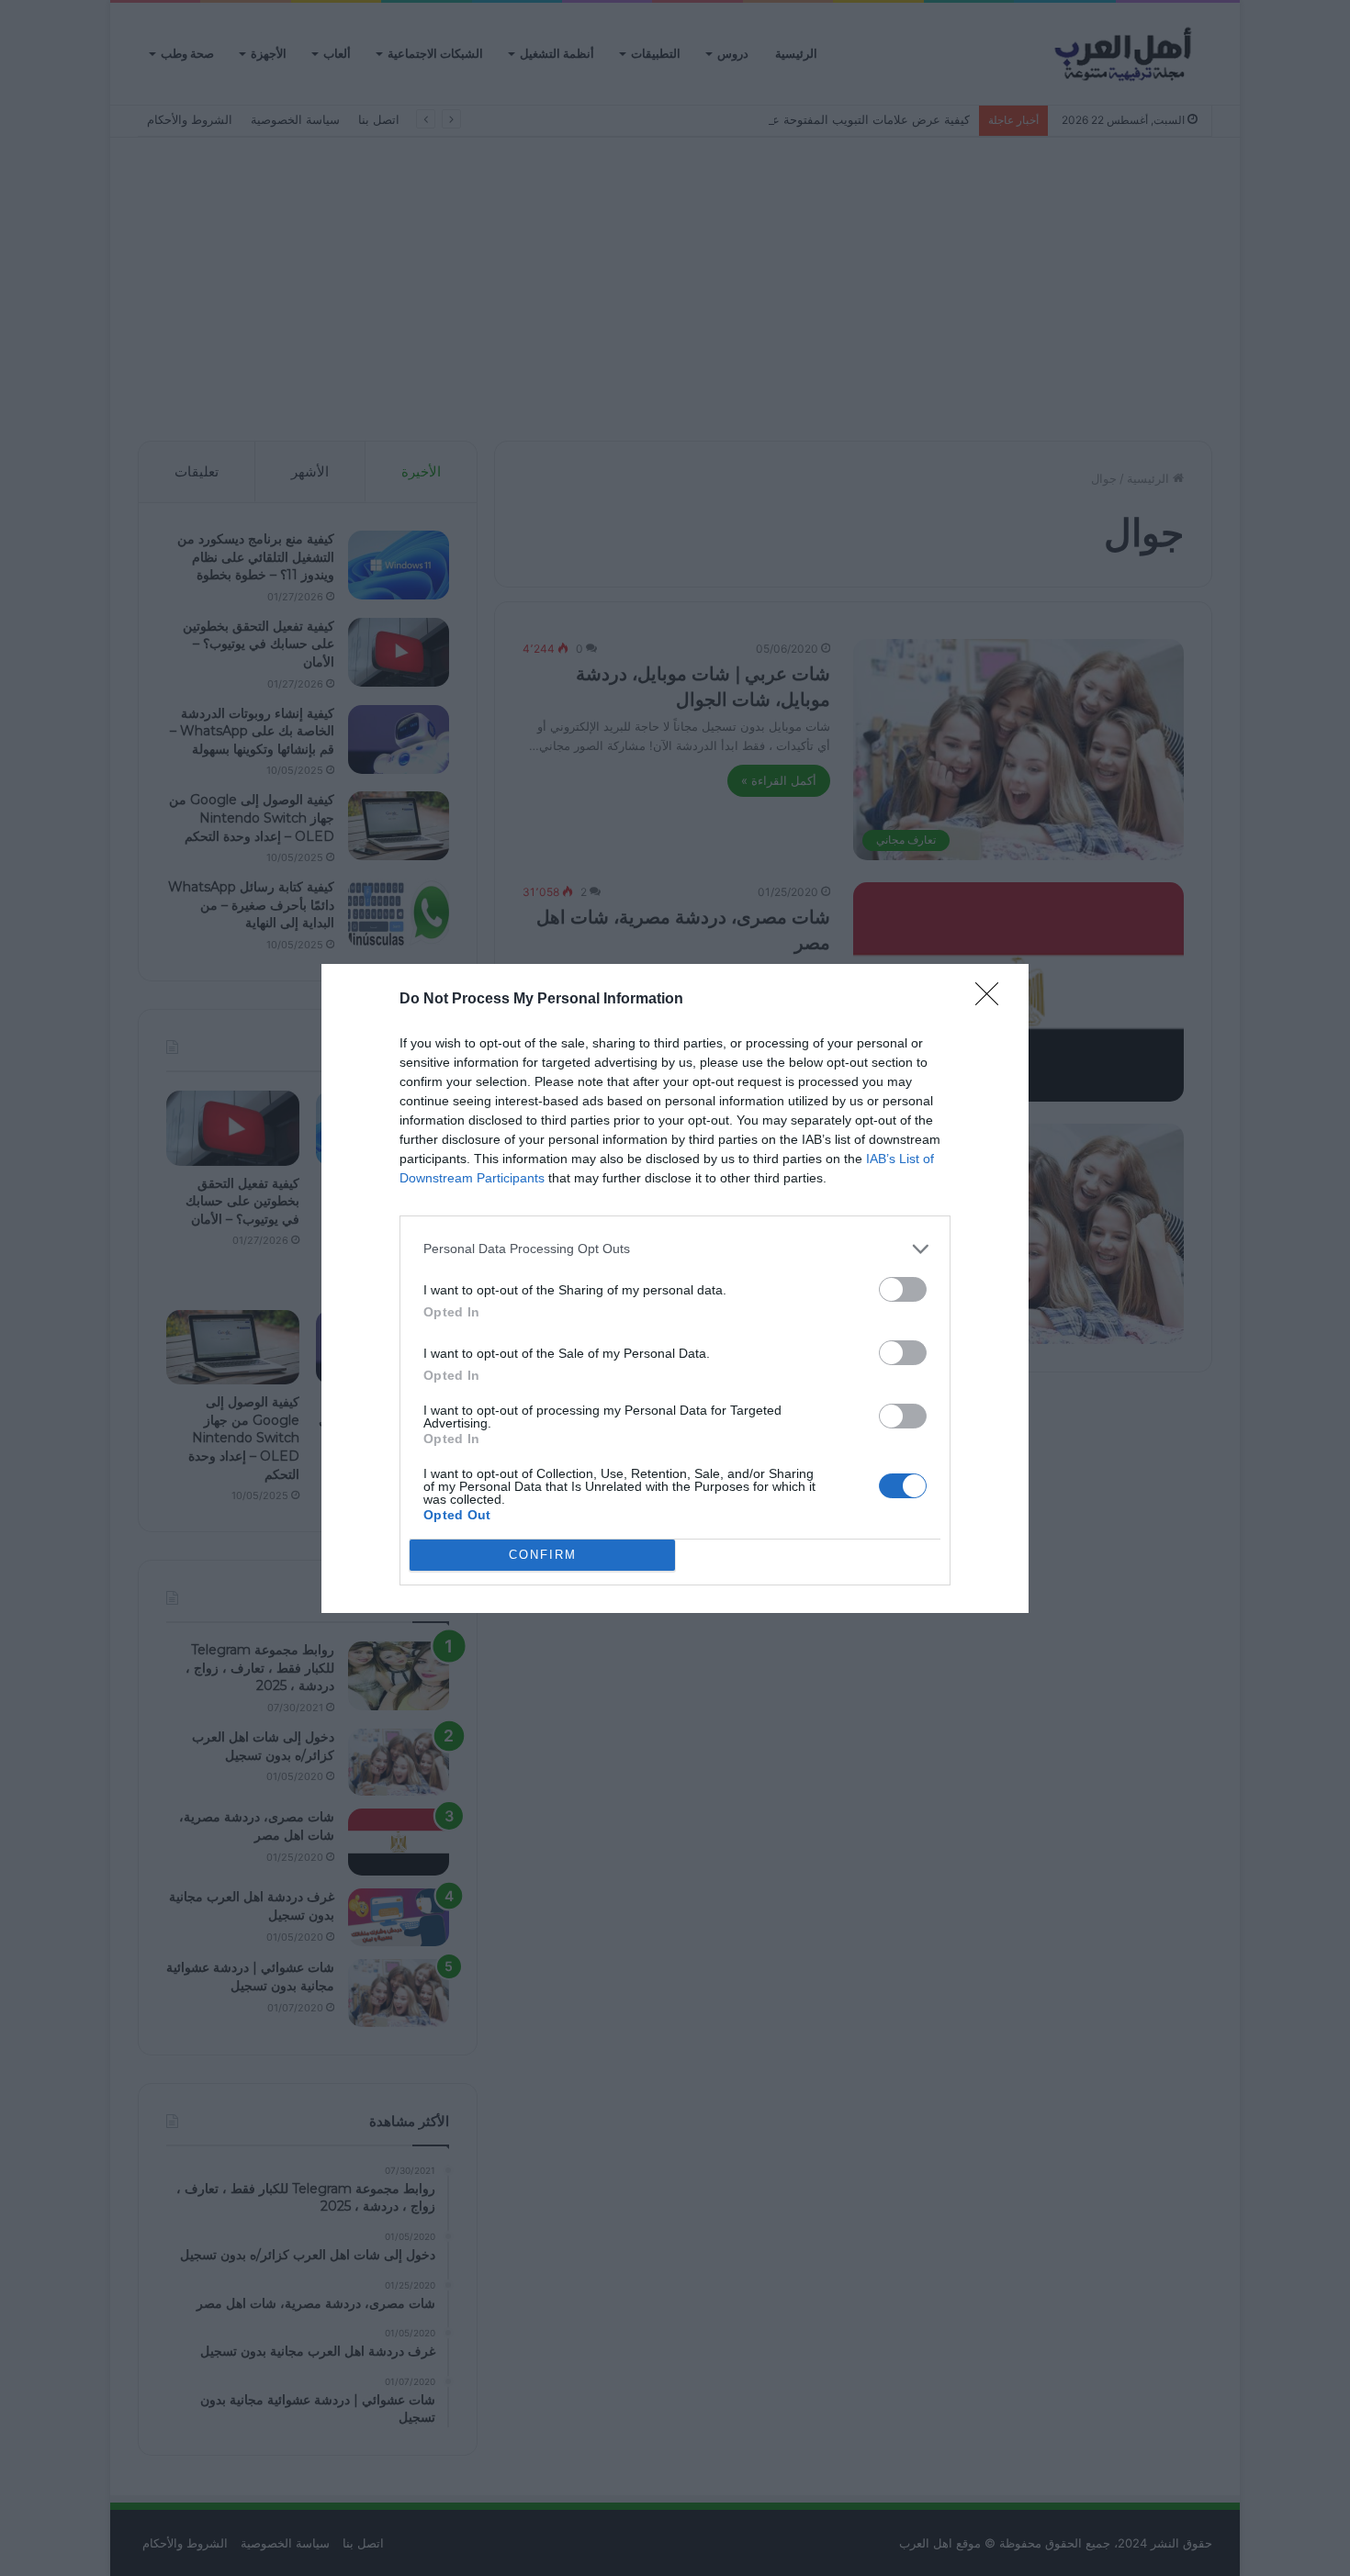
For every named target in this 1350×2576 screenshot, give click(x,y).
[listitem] (675, 1249)
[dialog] (675, 1288)
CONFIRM (543, 1555)
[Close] (993, 1000)
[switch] (903, 1289)
